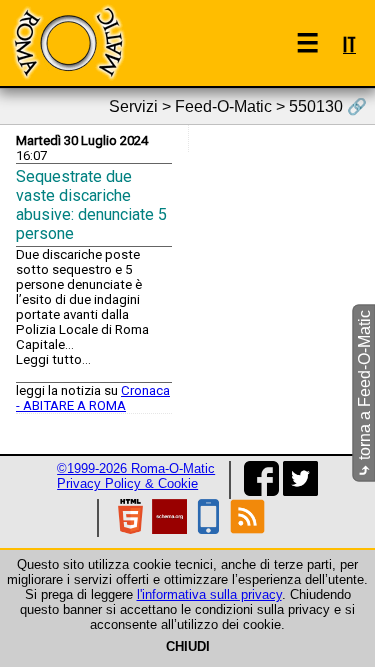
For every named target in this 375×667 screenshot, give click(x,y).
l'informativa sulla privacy (209, 594)
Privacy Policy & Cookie (127, 483)
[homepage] (68, 42)
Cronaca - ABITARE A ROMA (93, 398)
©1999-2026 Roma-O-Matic (136, 468)
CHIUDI (188, 646)
